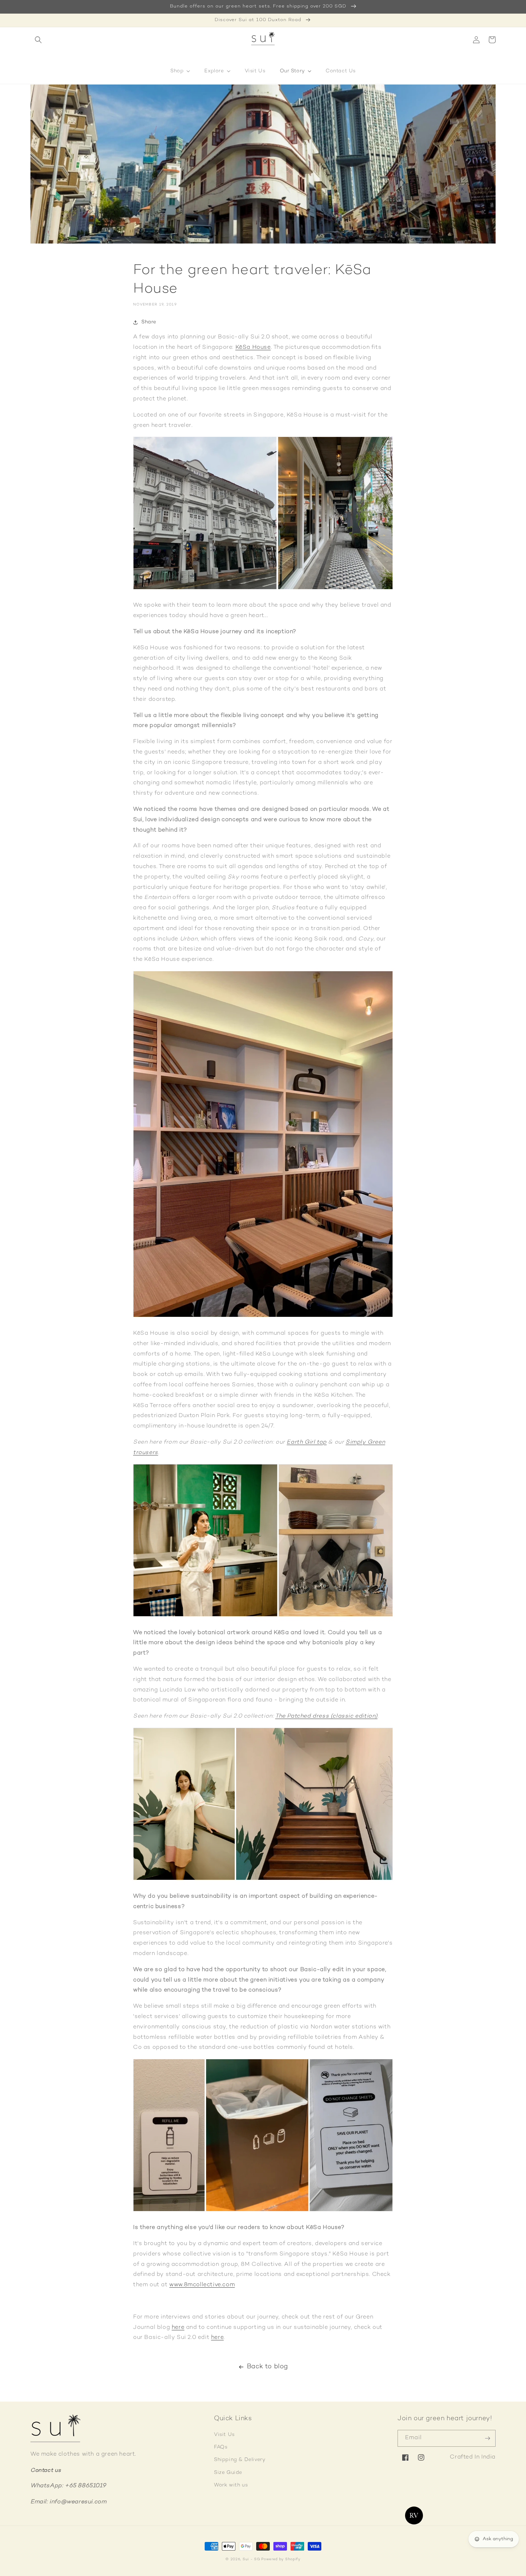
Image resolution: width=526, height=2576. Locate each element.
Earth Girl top (306, 1442)
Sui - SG (251, 2559)
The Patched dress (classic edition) (326, 1716)
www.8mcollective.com (202, 2285)
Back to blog (267, 2367)
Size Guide (228, 2473)
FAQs (221, 2447)
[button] (38, 40)
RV (414, 2515)
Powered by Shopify (281, 2559)
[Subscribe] (487, 2438)
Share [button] (149, 322)
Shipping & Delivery (240, 2460)
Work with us (231, 2485)
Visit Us (224, 2435)
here (178, 2328)
